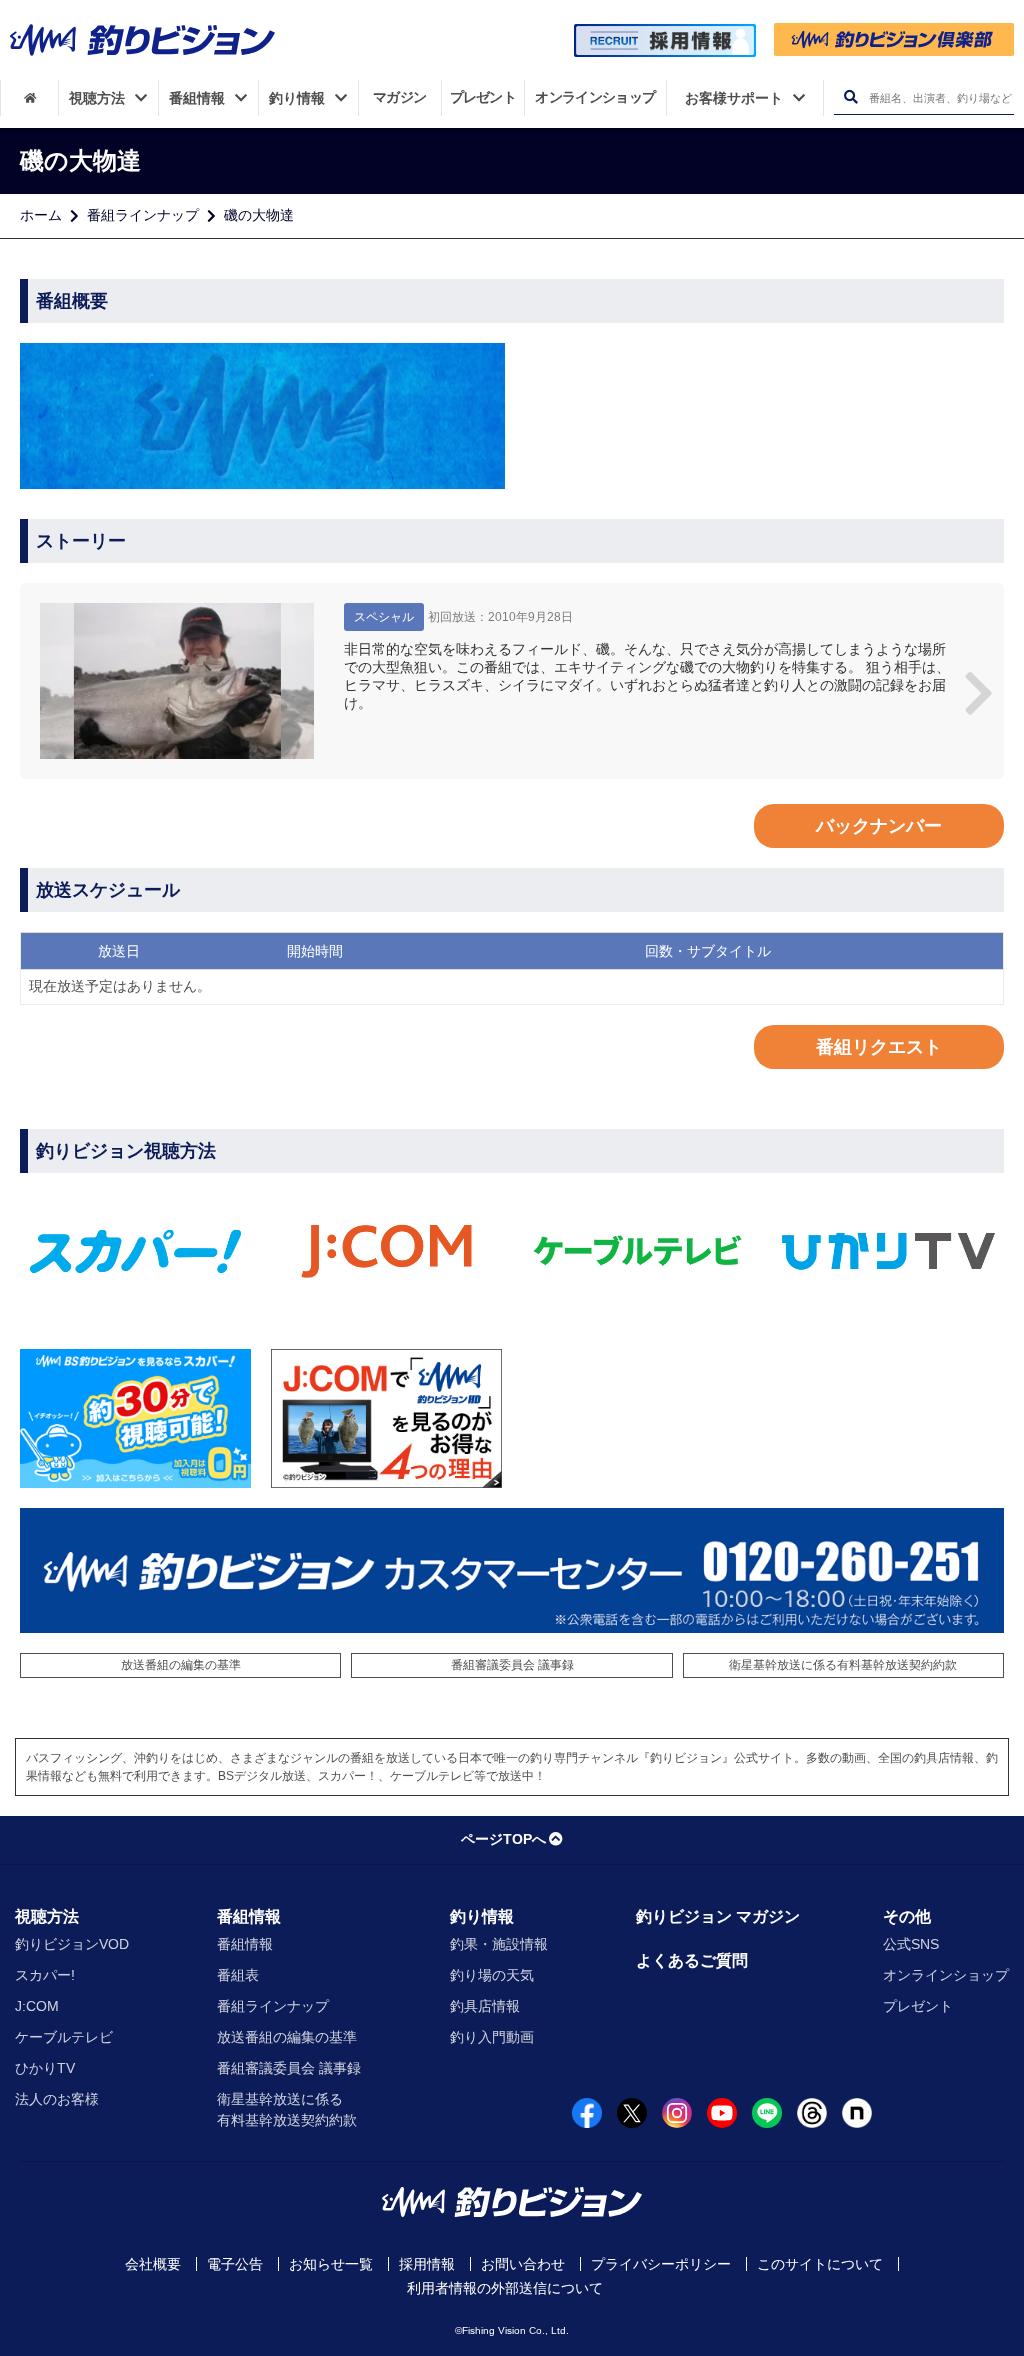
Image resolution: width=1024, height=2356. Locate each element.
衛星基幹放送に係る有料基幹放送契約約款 (843, 1665)
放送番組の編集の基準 (181, 1665)
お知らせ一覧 (331, 2264)
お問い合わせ (523, 2264)
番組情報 (249, 1916)
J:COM (37, 2006)
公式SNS (911, 1944)
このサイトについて (820, 2264)
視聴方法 (47, 1916)
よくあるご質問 (692, 1960)
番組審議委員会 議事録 (512, 1665)
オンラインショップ (946, 1975)
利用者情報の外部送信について (505, 2288)
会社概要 (153, 2264)
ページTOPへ (503, 1839)
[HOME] (29, 98)
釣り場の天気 (492, 1975)
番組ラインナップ (143, 215)
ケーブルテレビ (64, 2037)
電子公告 (235, 2264)
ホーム (41, 215)
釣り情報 (482, 1916)
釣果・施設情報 (499, 1944)
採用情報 (427, 2264)
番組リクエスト (879, 1047)
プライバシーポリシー (661, 2264)
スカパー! (45, 1975)
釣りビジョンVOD (72, 1944)
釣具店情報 (485, 2006)
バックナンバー (879, 826)
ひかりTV (45, 2068)
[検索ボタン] (850, 97)
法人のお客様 (57, 2099)
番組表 (238, 1975)
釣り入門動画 (492, 2037)
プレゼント (918, 2006)
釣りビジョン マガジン (718, 1916)
